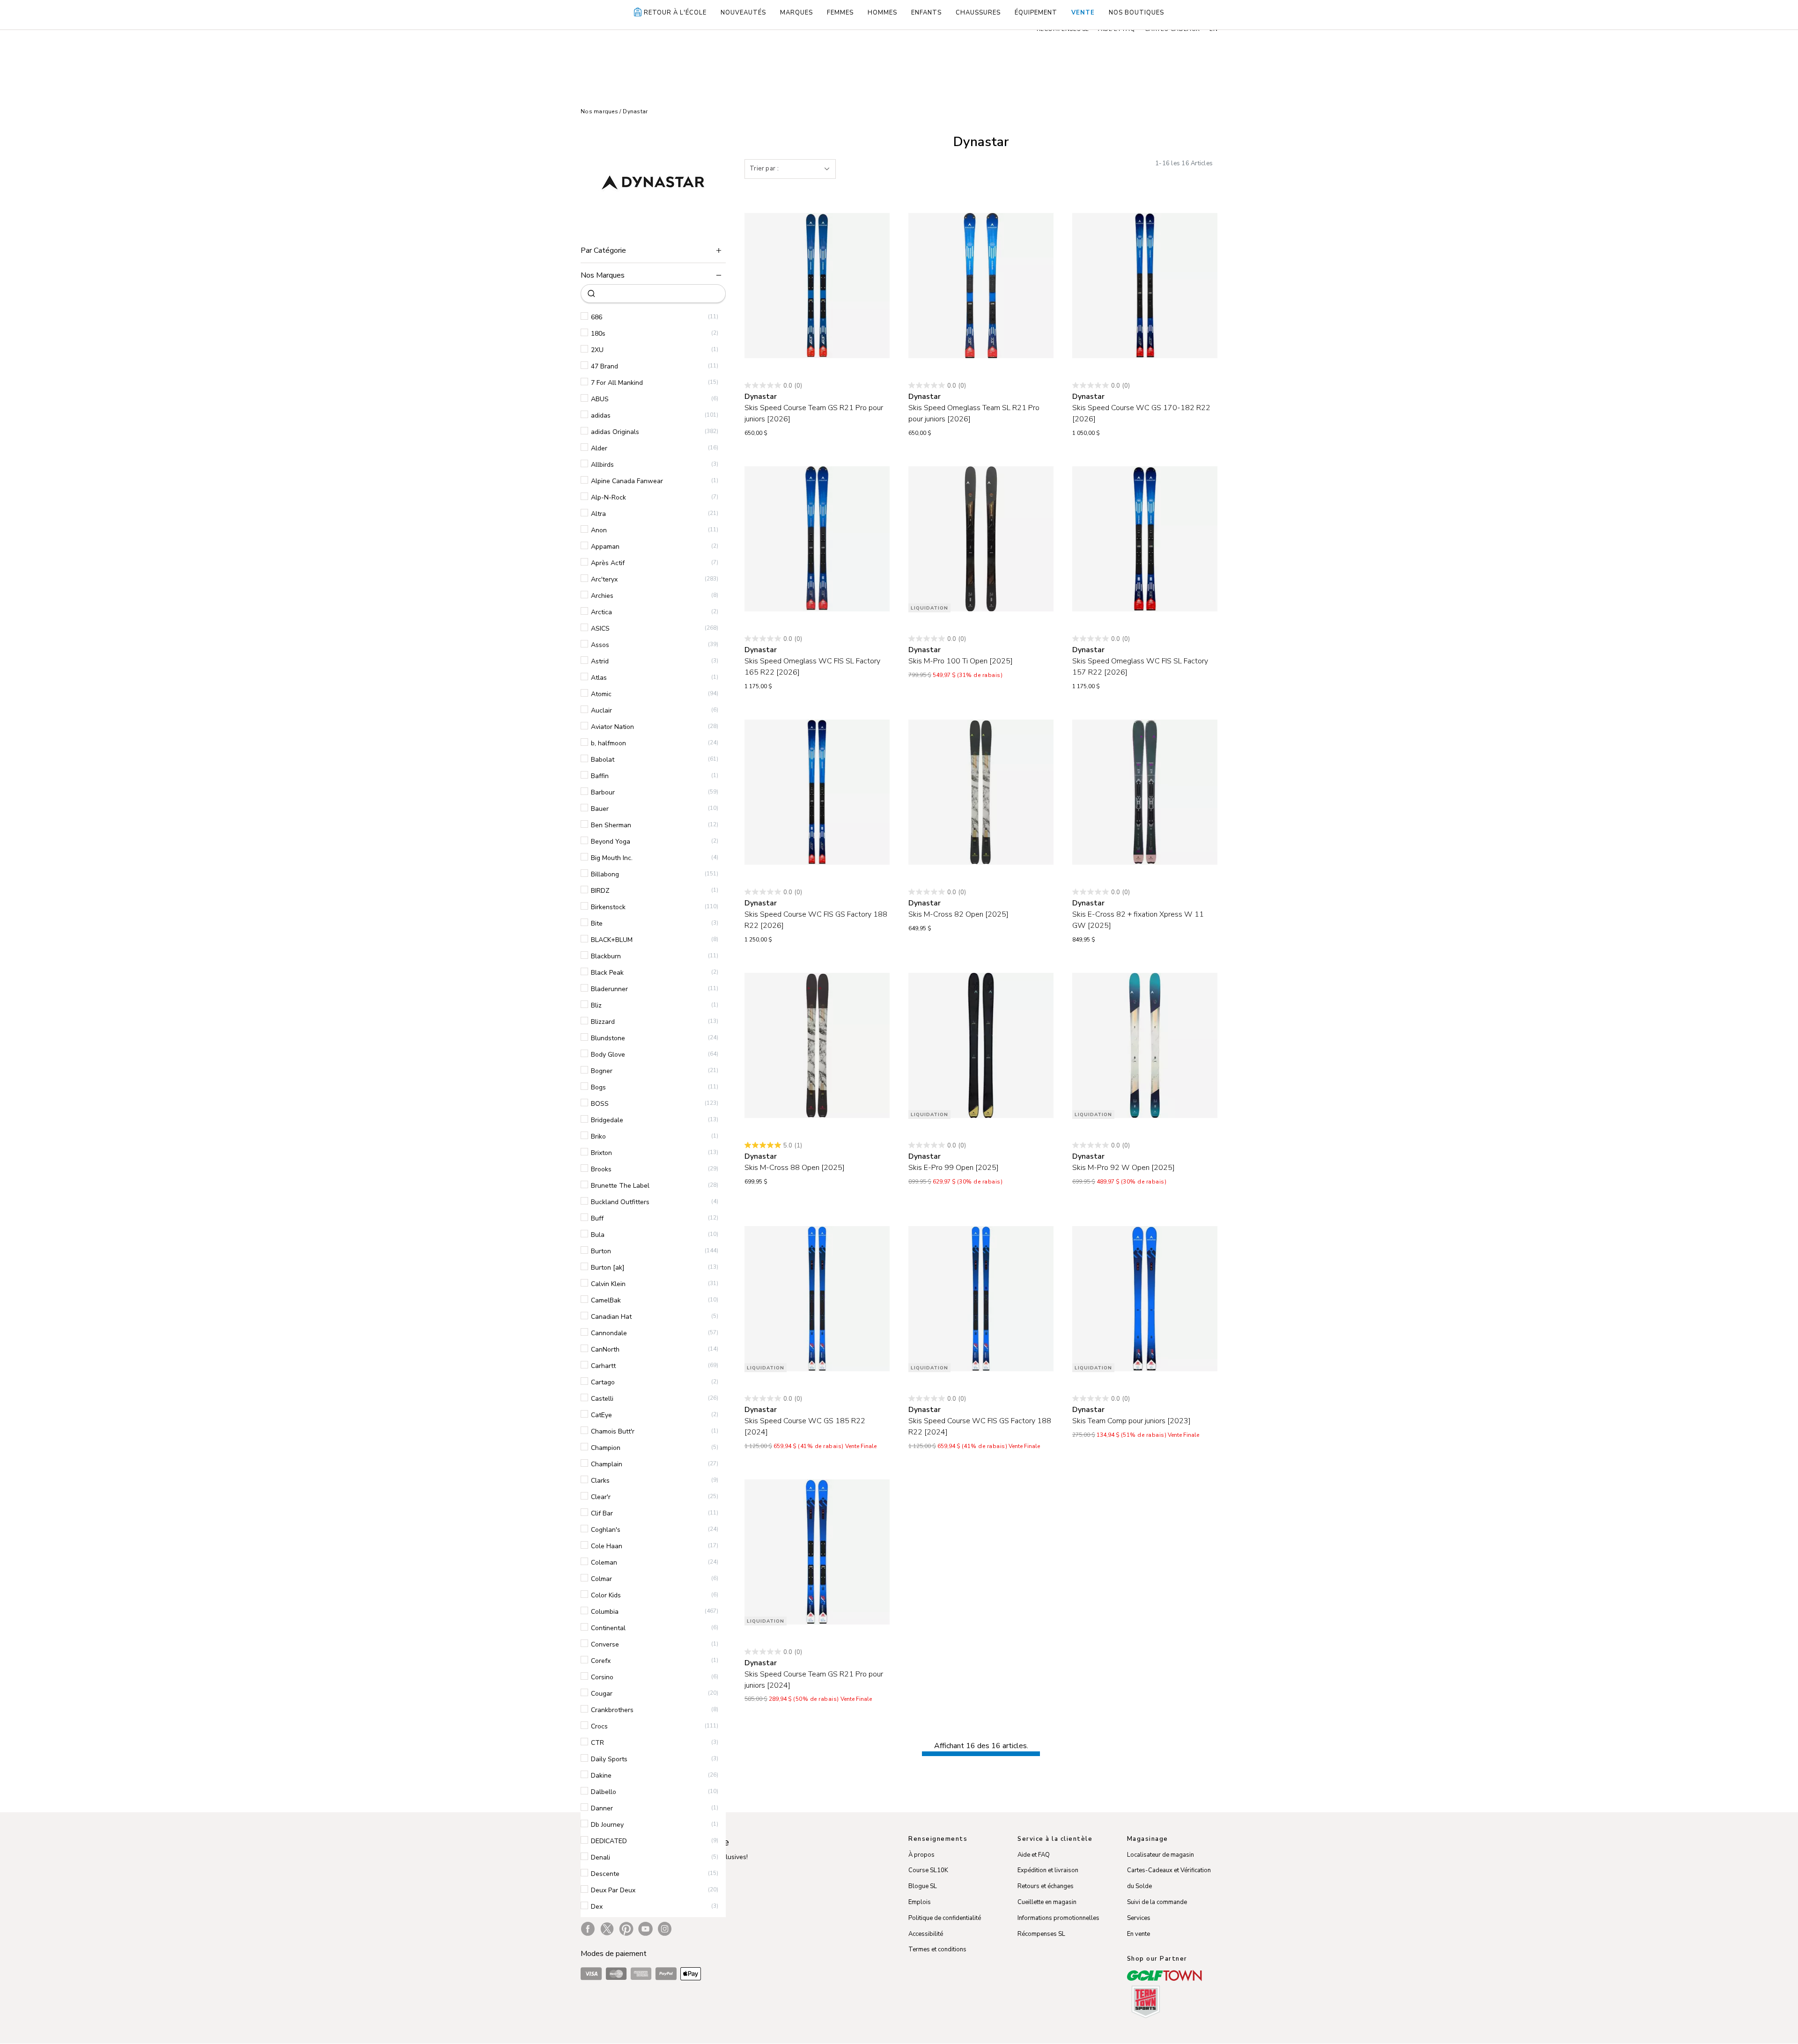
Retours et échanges (1046, 1886)
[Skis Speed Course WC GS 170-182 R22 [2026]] (1145, 286)
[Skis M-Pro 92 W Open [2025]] (1145, 1045)
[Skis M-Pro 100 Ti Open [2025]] (981, 539)
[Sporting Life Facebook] (588, 1929)
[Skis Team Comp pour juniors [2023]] (1145, 1299)
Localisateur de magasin (1161, 1855)
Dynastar (635, 111)
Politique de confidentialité (945, 1918)
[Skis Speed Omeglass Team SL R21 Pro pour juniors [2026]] (981, 286)
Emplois (920, 1902)
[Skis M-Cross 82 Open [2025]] (981, 792)
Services (1139, 1918)
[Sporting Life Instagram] (665, 1929)
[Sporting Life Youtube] (645, 1929)
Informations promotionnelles (1058, 1918)
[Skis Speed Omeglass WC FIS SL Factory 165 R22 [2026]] (817, 539)
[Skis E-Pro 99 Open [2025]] (981, 1045)
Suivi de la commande (1157, 1902)
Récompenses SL (1041, 1934)
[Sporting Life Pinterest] (626, 1929)
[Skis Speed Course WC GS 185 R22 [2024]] (817, 1299)
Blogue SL (923, 1886)
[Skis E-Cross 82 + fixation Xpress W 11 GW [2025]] (1145, 792)
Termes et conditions (937, 1949)
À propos (921, 1855)
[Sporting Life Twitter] (607, 1929)
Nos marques (600, 111)
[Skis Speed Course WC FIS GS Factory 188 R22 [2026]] (817, 792)
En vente (1138, 1934)
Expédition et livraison (1048, 1870)
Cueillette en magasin (1047, 1902)
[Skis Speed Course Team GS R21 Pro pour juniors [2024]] (817, 1552)
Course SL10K (928, 1870)
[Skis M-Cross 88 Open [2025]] (817, 1045)
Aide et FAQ (1034, 1855)
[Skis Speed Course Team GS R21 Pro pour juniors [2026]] (817, 286)
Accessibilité (926, 1934)
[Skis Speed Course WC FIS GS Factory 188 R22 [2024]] (981, 1299)
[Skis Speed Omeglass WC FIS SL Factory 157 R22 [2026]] (1145, 539)
